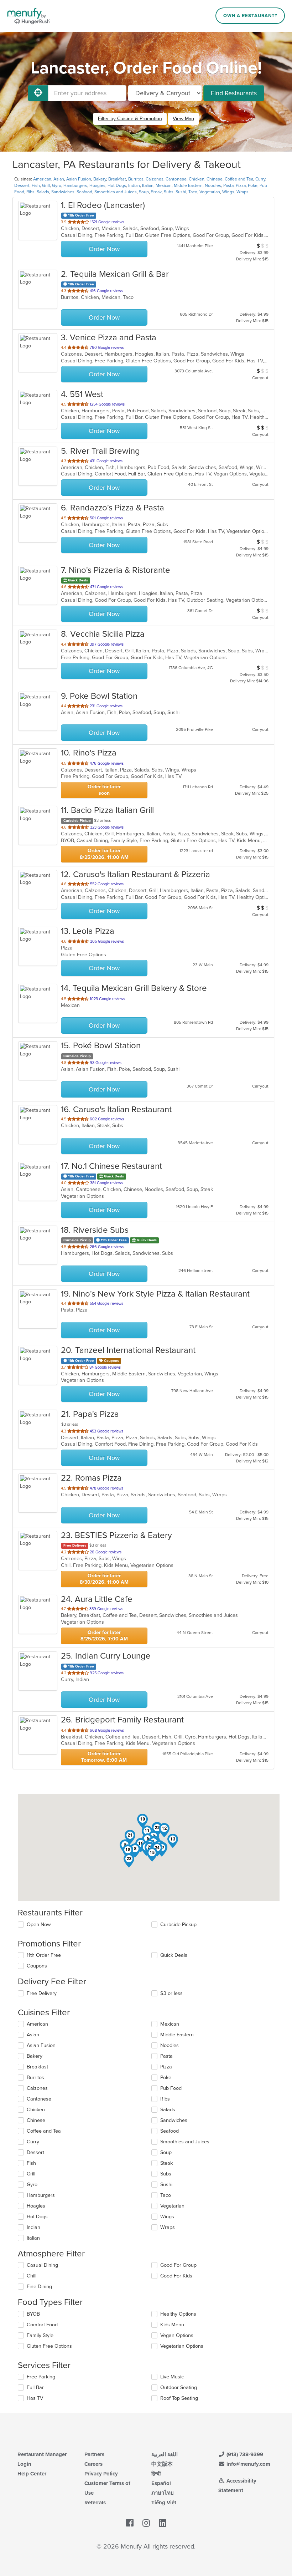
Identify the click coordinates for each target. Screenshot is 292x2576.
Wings (228, 192)
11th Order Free (44, 1955)
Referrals (95, 2503)
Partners (94, 2454)
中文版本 (162, 2464)
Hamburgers (75, 185)
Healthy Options (178, 2314)
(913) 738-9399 (244, 2454)
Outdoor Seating (179, 2387)
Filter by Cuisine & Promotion (130, 119)
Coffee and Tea (239, 179)
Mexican (164, 185)
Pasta (228, 185)
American (42, 179)
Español (161, 2483)
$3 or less (171, 1993)
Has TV (35, 2398)
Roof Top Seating (179, 2398)
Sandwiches (63, 192)
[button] (142, 1821)
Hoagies (97, 185)
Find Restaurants (234, 93)
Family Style (40, 2335)
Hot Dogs (117, 185)
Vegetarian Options (182, 2346)
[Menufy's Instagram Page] (146, 2523)
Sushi (181, 192)
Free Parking (41, 2377)
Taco (193, 192)
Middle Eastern (188, 185)
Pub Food (171, 2088)
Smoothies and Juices (116, 192)
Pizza (241, 185)
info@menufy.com (248, 2464)
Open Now (39, 1925)
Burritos (136, 179)
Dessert (22, 185)
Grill (46, 185)
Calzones (155, 179)
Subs (169, 192)
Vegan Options (177, 2335)
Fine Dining (39, 2287)
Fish (36, 185)
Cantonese (176, 179)
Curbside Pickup (178, 1925)
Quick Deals (174, 1955)
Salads (43, 192)
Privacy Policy (101, 2474)
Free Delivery (42, 1993)
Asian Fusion (79, 179)
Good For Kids (176, 2276)
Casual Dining (42, 2265)
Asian (59, 179)
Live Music (172, 2377)
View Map (183, 119)
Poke (253, 185)
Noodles (213, 185)
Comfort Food (42, 2325)
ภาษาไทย (163, 2493)
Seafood (84, 192)
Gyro (57, 185)
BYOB (33, 2314)
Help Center (32, 2474)
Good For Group (178, 2265)
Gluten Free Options (49, 2346)
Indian (134, 185)
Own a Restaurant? (250, 16)
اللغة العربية (165, 2454)
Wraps (243, 192)
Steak (156, 192)
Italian (148, 185)
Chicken (197, 179)
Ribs (30, 192)
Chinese (215, 179)
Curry (260, 179)
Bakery (100, 179)
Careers (93, 2464)
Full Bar (35, 2387)
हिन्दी (156, 2474)
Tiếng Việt (164, 2503)
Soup (144, 192)
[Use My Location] (38, 93)
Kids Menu (172, 2325)
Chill (32, 2276)
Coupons (37, 1966)
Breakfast (117, 179)
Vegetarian (210, 192)
